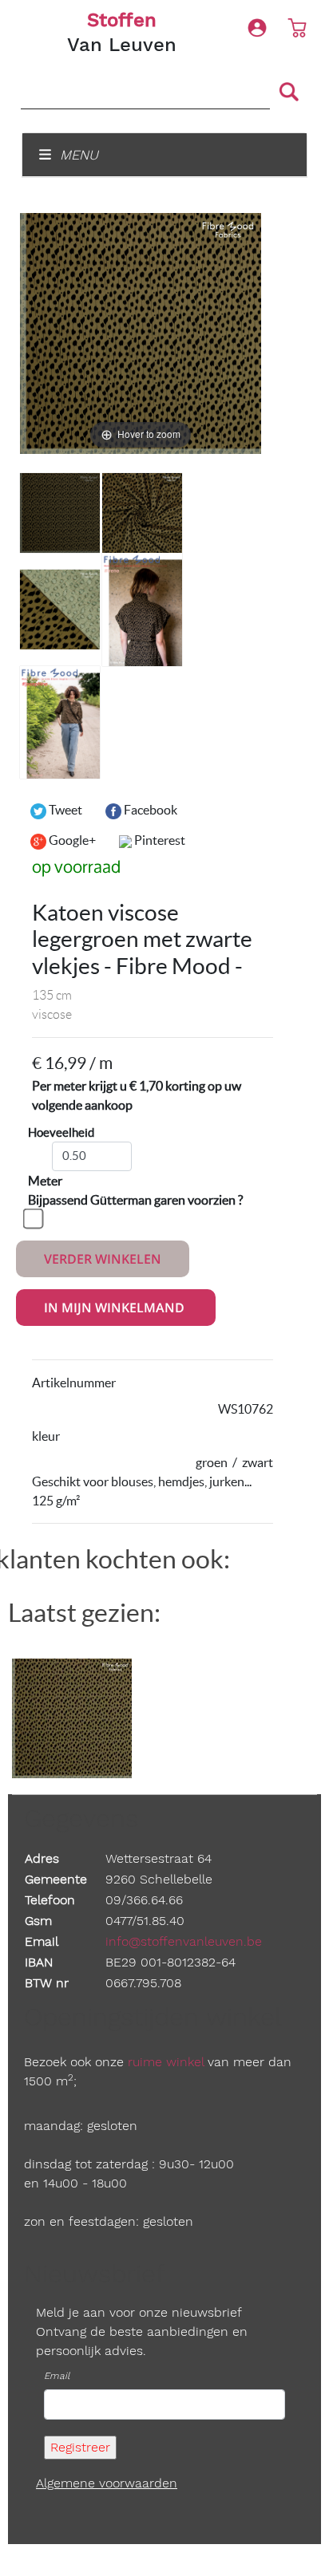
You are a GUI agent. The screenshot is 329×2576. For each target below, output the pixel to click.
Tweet (64, 810)
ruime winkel (166, 2062)
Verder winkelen (103, 1259)
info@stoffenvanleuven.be (184, 1941)
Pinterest (159, 840)
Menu (77, 155)
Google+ (71, 840)
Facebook (149, 810)
